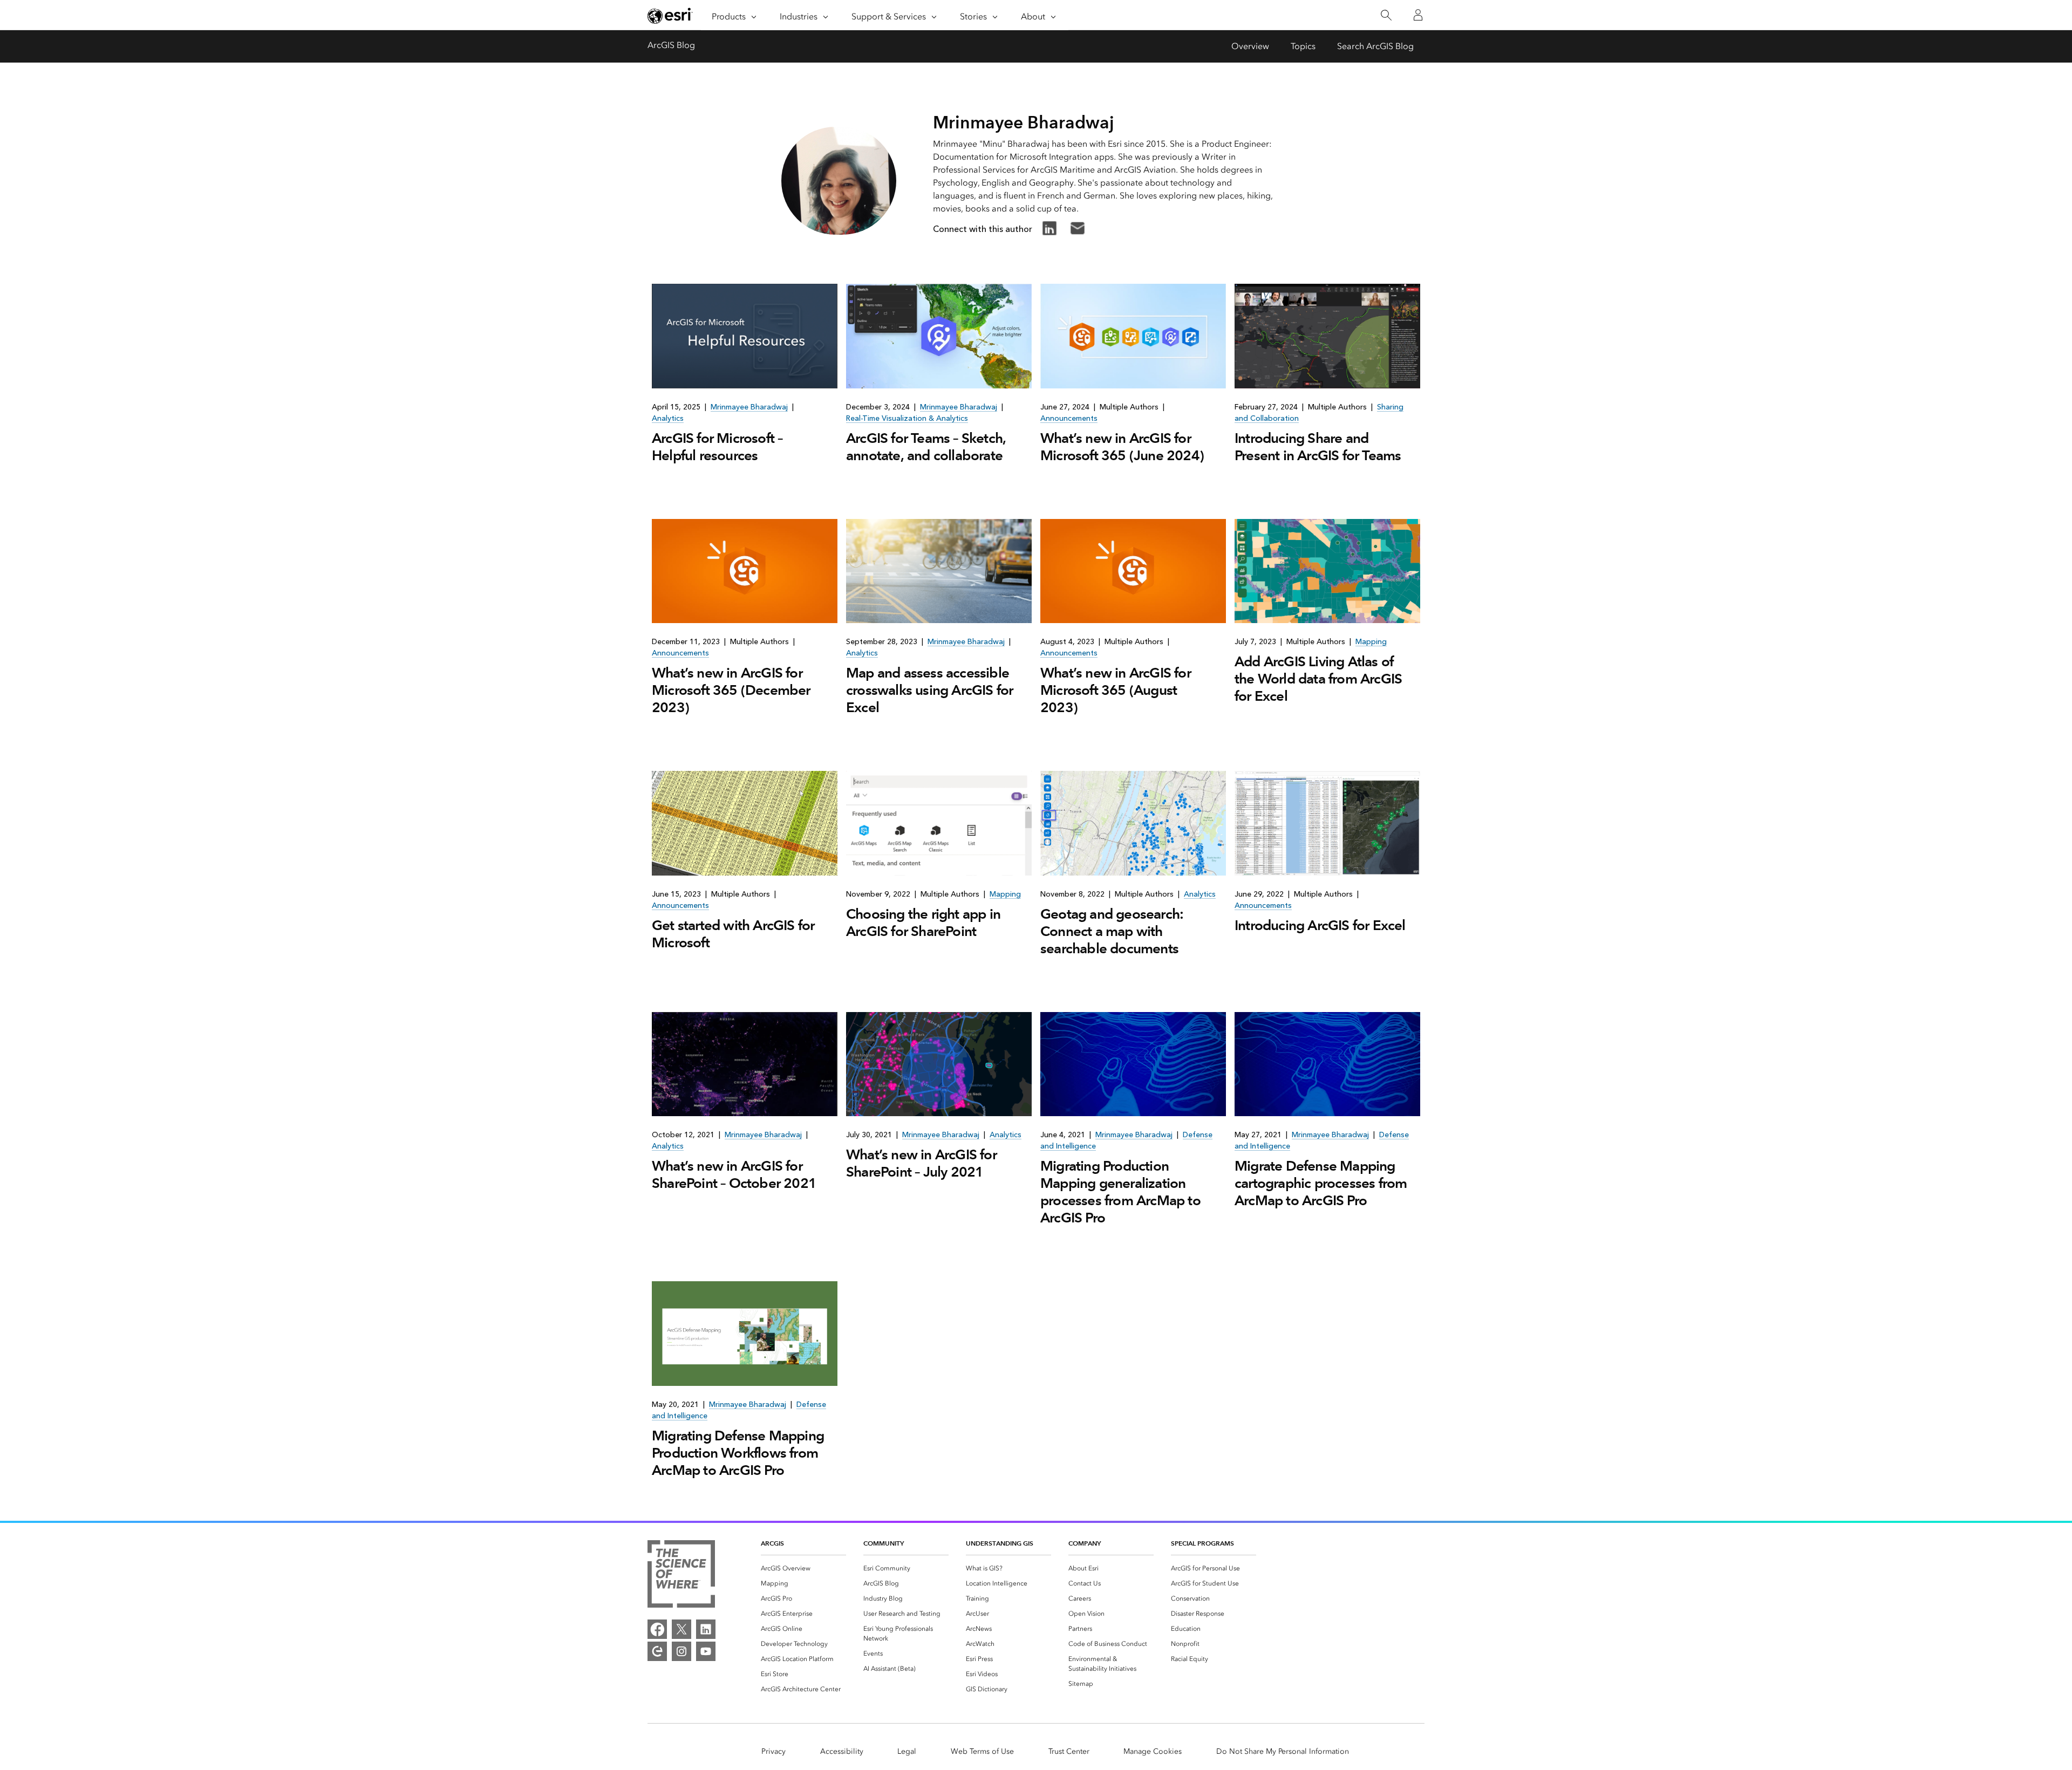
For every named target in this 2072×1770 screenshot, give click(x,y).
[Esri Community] (657, 1651)
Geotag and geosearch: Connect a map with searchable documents (1112, 931)
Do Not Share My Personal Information (1283, 1751)
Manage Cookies (1153, 1751)
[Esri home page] (670, 16)
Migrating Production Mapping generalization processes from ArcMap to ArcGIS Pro (1120, 1192)
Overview (1250, 46)
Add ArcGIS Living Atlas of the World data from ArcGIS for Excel (1318, 679)
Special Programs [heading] (1202, 1543)
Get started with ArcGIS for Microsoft (733, 934)
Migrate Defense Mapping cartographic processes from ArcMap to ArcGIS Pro (1321, 1183)
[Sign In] (1418, 15)
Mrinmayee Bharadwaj (749, 407)
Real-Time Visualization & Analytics (907, 418)
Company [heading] (1085, 1543)
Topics (1303, 46)
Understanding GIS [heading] (1000, 1543)
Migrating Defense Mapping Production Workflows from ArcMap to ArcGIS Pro (738, 1453)
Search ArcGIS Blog (1375, 46)
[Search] (1386, 15)
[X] (681, 1629)
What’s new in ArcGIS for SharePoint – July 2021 (921, 1163)
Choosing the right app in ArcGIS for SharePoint (923, 922)
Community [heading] (884, 1543)
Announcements (1069, 418)
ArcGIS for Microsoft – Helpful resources (717, 447)
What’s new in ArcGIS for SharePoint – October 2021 (734, 1174)
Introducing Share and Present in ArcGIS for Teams (1318, 447)
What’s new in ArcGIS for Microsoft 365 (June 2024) (1122, 447)
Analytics (668, 418)
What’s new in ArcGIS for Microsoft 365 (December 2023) (731, 690)
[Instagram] (681, 1651)
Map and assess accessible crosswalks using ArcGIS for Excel (929, 690)
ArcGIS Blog (671, 45)
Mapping (1371, 642)
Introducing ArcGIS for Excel (1320, 925)
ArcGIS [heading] (772, 1543)
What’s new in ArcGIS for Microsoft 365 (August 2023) (1116, 690)
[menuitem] (803, 1568)
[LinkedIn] (706, 1629)
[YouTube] (706, 1651)
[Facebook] (657, 1629)
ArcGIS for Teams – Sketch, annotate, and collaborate (926, 447)
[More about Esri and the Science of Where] (681, 1576)
